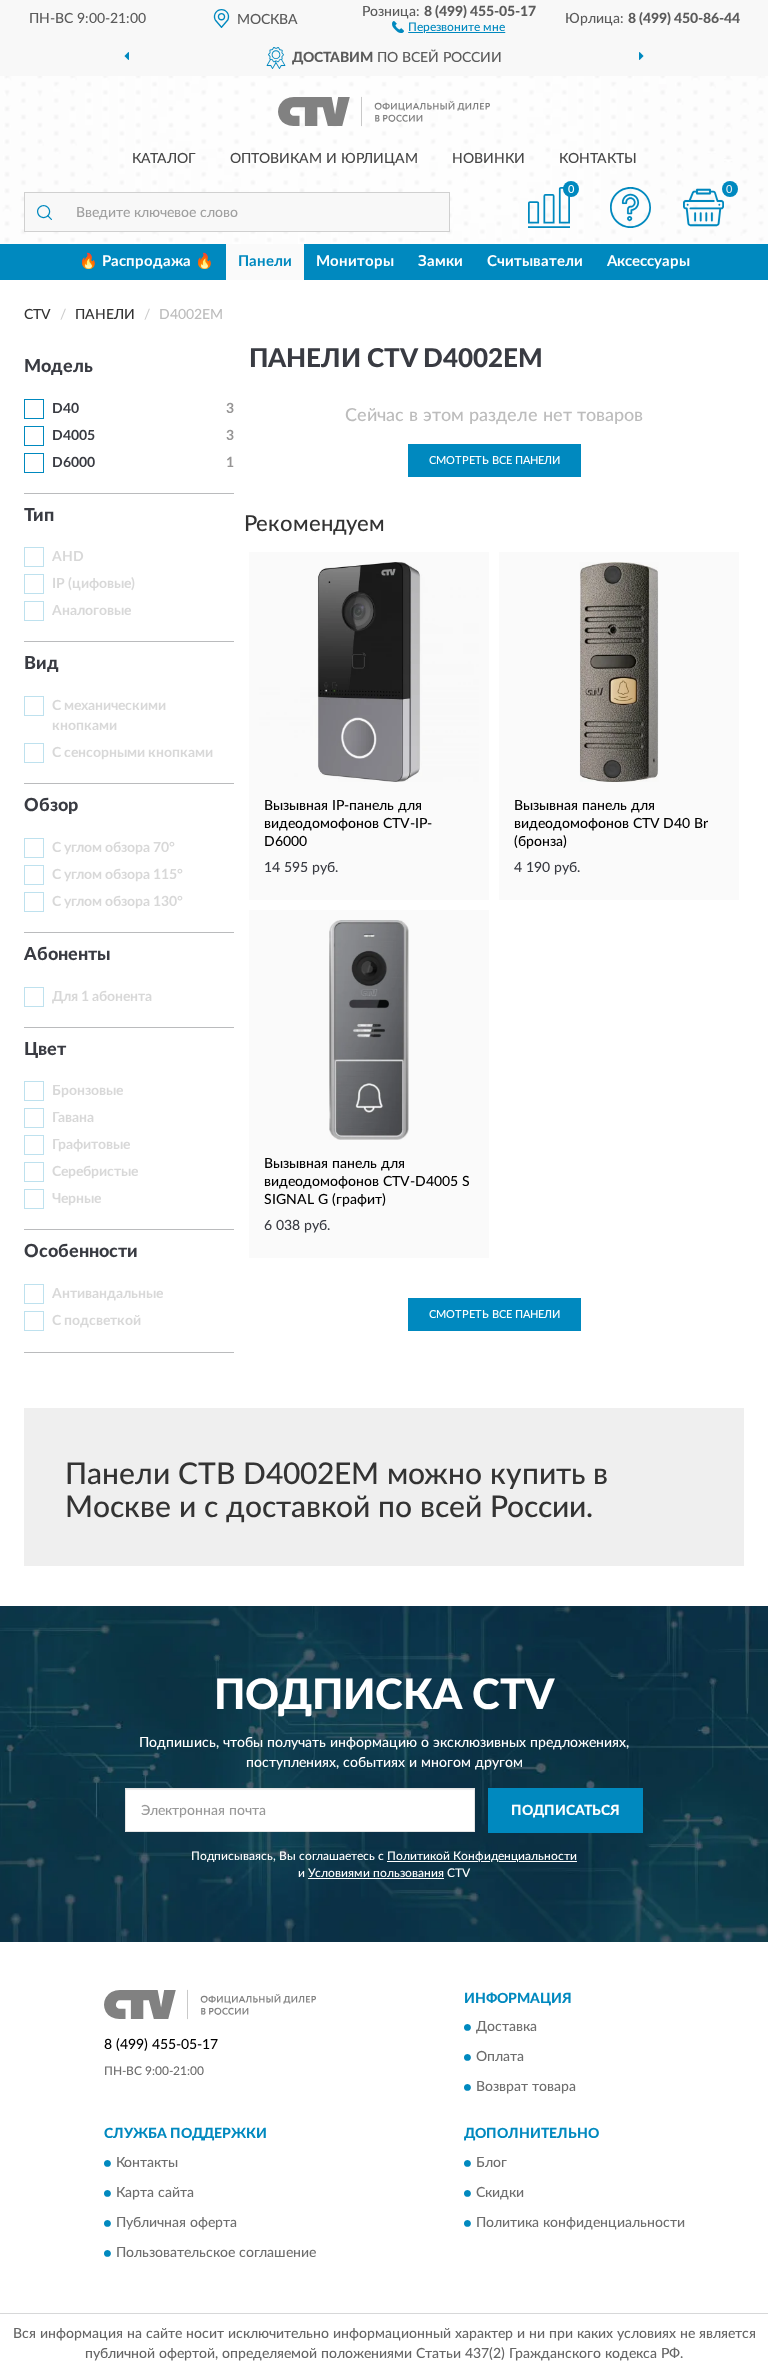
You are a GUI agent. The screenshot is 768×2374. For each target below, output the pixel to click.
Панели (265, 261)
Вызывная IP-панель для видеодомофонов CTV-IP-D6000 (348, 824)
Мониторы (355, 261)
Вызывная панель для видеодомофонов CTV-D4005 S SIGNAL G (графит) (367, 1182)
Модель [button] (58, 367)
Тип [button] (39, 516)
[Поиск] (44, 212)
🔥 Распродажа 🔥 (146, 261)
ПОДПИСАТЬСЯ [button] (565, 1811)
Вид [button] (41, 664)
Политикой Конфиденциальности (482, 1856)
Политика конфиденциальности (580, 2223)
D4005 (73, 436)
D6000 (73, 463)
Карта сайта (155, 2193)
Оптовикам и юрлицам (324, 159)
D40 (65, 409)
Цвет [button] (45, 1050)
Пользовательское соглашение (216, 2253)
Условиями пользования (376, 1873)
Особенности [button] (81, 1252)
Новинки (488, 159)
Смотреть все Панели (494, 460)
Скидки (500, 2193)
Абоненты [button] (67, 955)
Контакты (598, 159)
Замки (440, 261)
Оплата (500, 2058)
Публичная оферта (176, 2223)
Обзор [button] (51, 806)
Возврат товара (526, 2088)
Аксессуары (648, 261)
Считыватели (535, 261)
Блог (491, 2163)
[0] (704, 207)
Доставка (506, 2028)
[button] (448, 26)
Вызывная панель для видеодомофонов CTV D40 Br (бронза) (611, 824)
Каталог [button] (164, 159)
